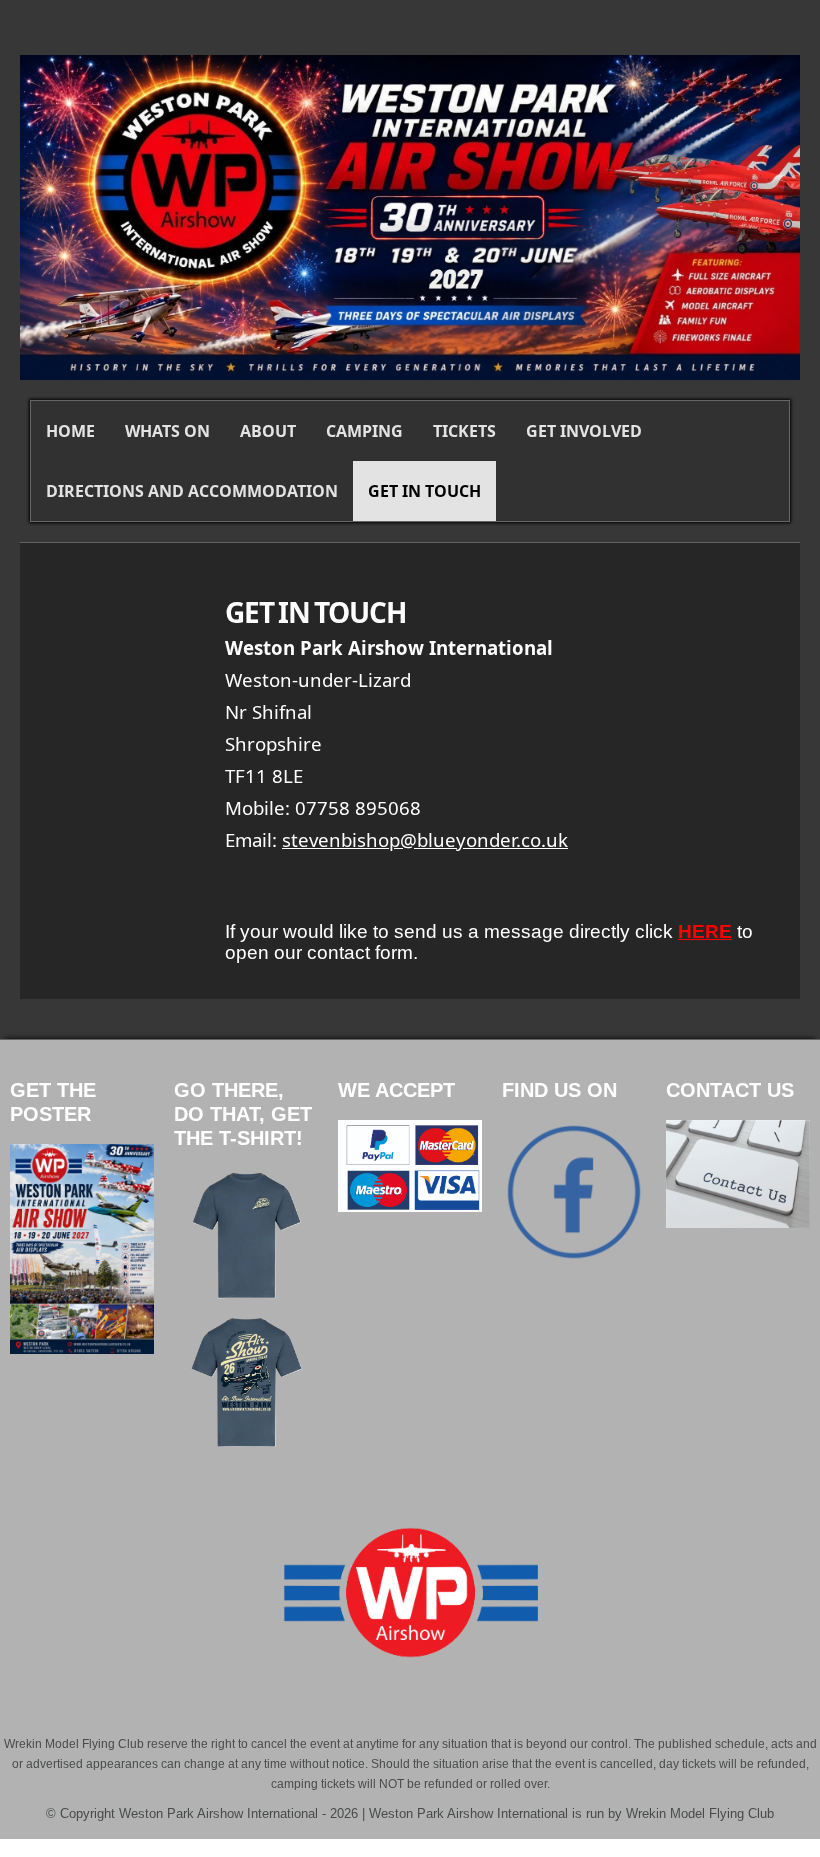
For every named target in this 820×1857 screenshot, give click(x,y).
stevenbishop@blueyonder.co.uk (425, 839)
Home (70, 431)
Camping (364, 431)
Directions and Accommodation (192, 491)
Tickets (464, 431)
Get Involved (584, 431)
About (268, 431)
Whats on (167, 431)
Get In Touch (424, 491)
